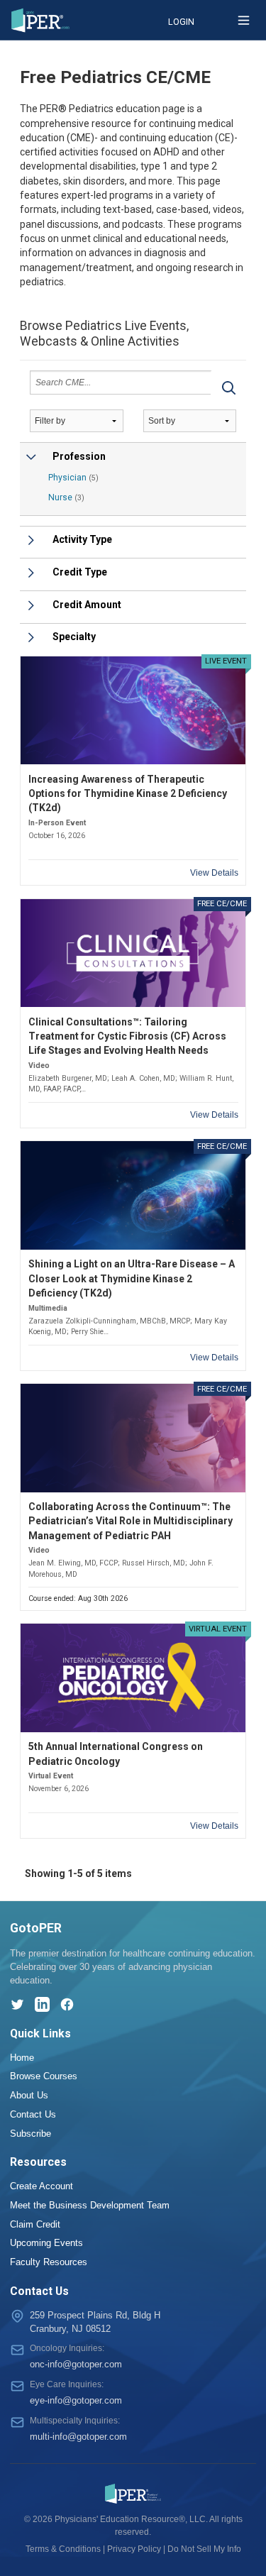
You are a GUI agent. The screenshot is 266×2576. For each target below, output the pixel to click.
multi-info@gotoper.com (78, 2437)
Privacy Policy (134, 2549)
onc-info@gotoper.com (76, 2364)
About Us (29, 2095)
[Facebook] (67, 2004)
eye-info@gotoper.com (76, 2400)
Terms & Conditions (63, 2549)
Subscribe (31, 2134)
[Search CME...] (228, 387)
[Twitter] (17, 2004)
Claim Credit (35, 2224)
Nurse (66, 497)
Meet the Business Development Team (90, 2205)
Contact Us (33, 2114)
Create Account (41, 2186)
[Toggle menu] (244, 20)
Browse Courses (44, 2076)
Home (22, 2058)
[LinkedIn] (42, 2004)
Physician (73, 478)
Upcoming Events (46, 2243)
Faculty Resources (49, 2262)
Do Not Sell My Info (204, 2549)
